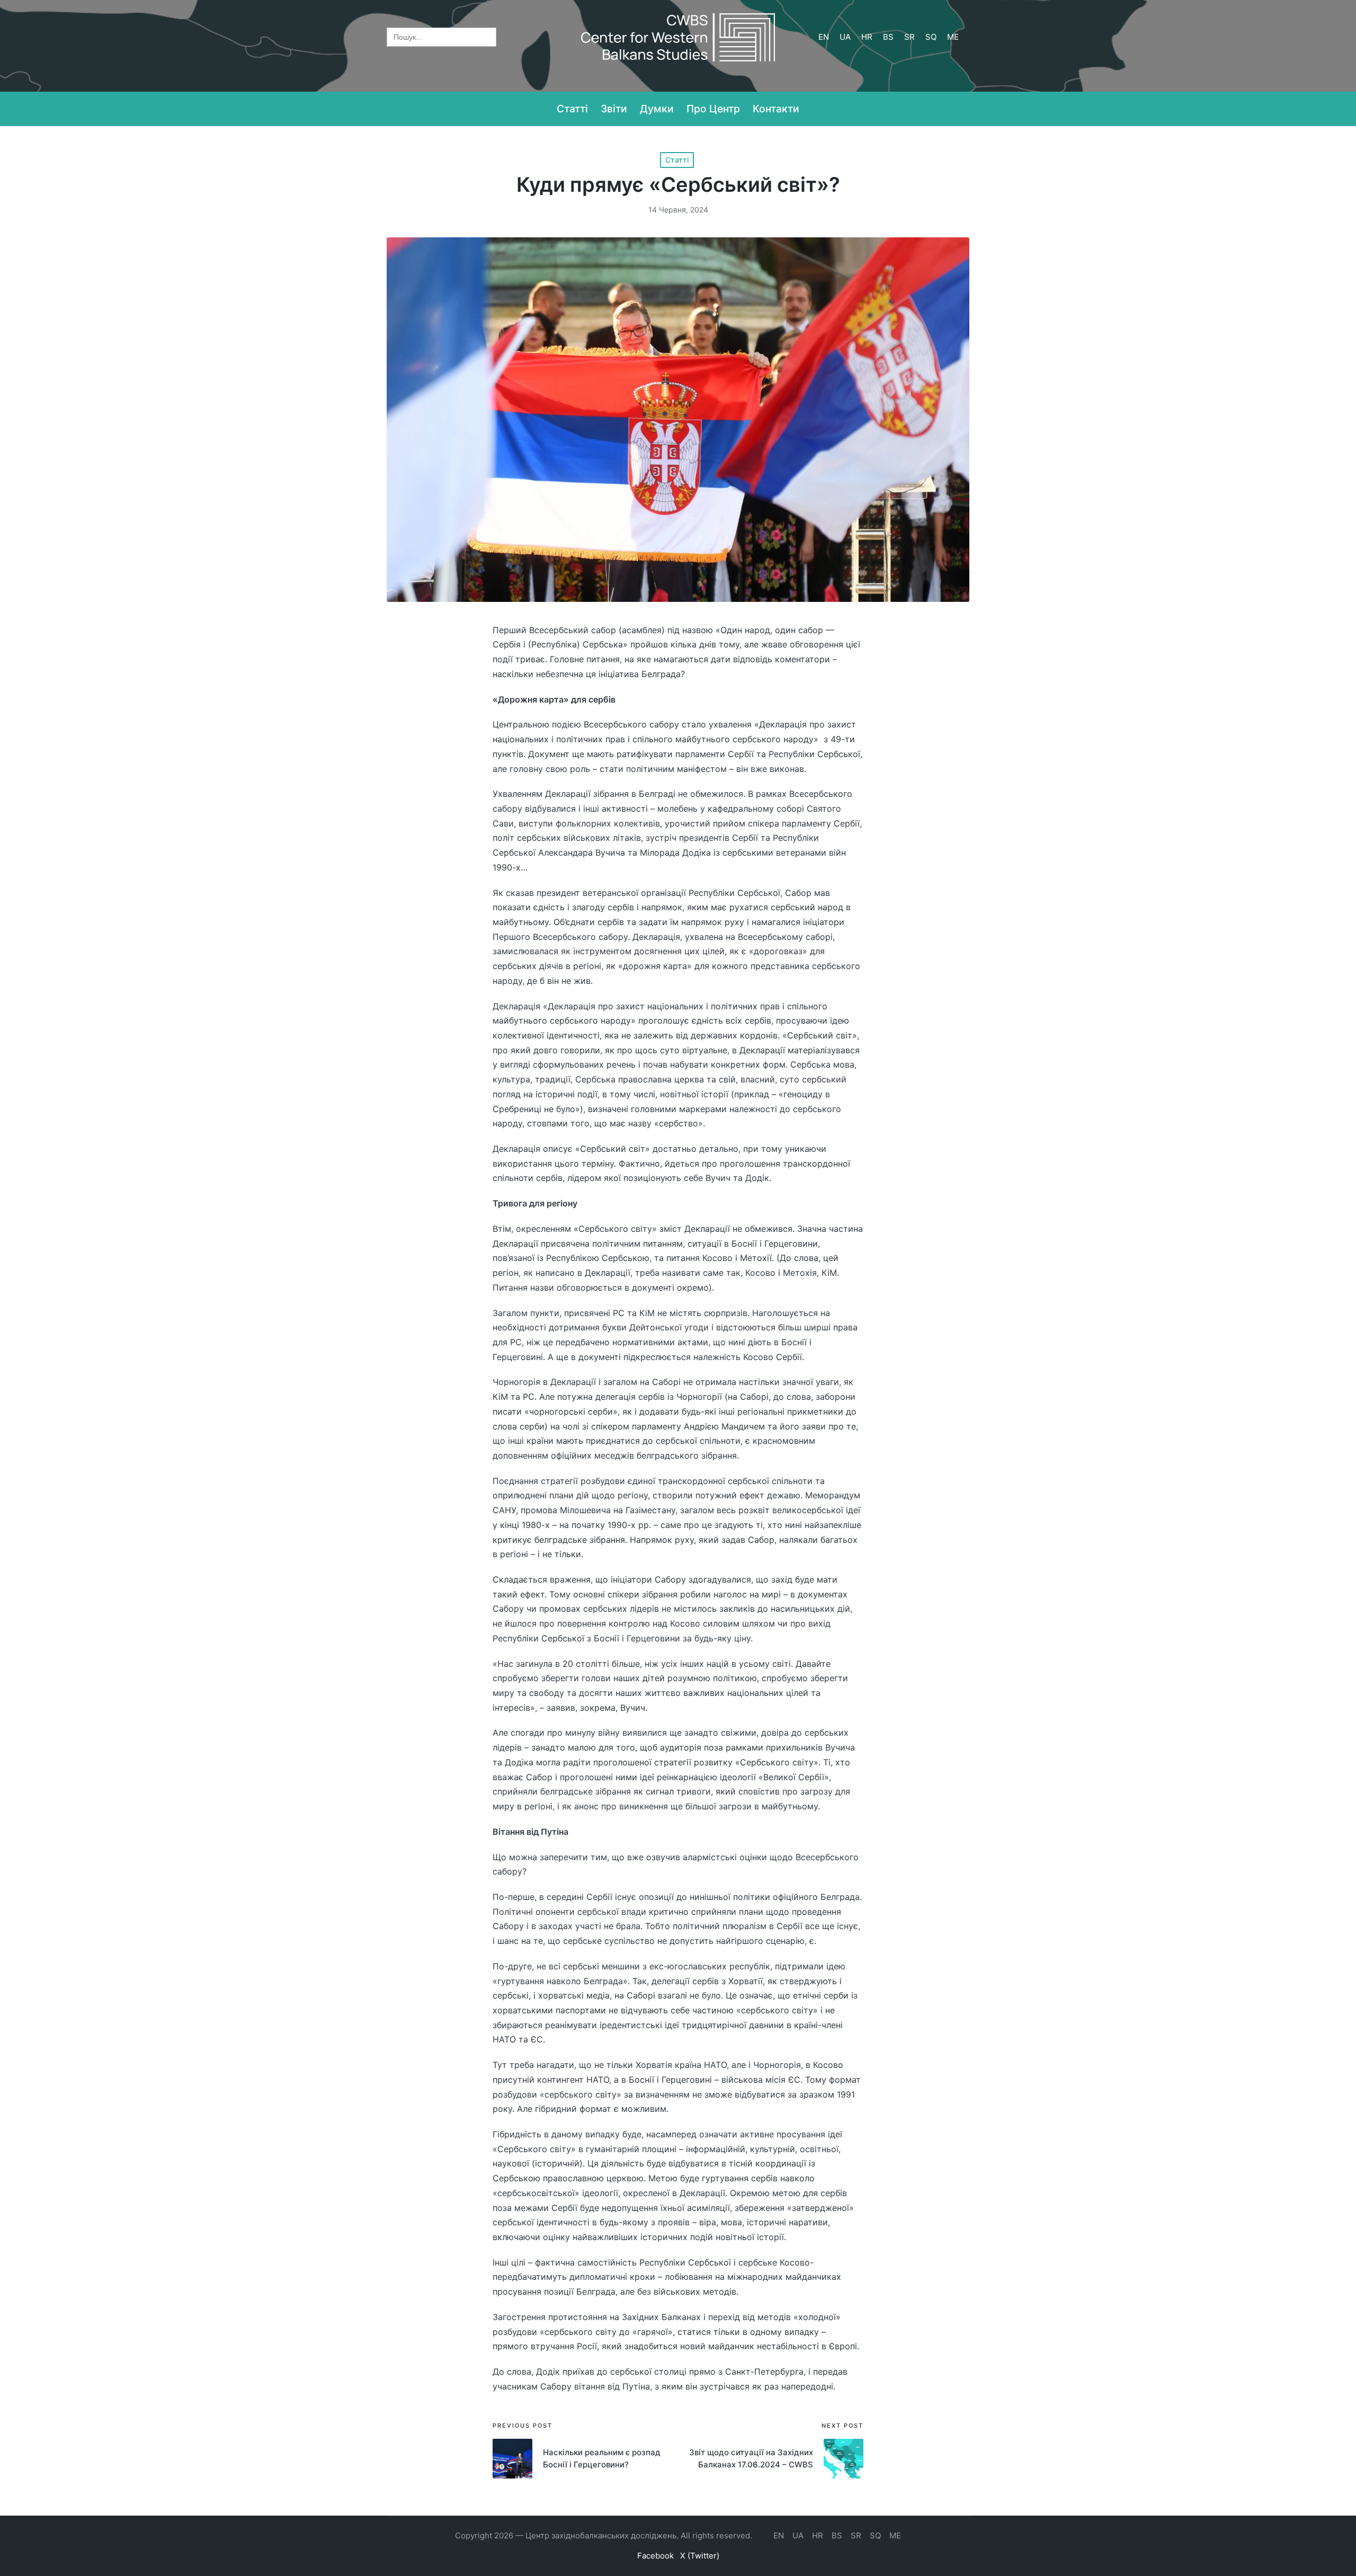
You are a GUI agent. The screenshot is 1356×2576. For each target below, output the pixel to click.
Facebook (655, 2556)
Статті (677, 160)
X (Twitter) (700, 2556)
